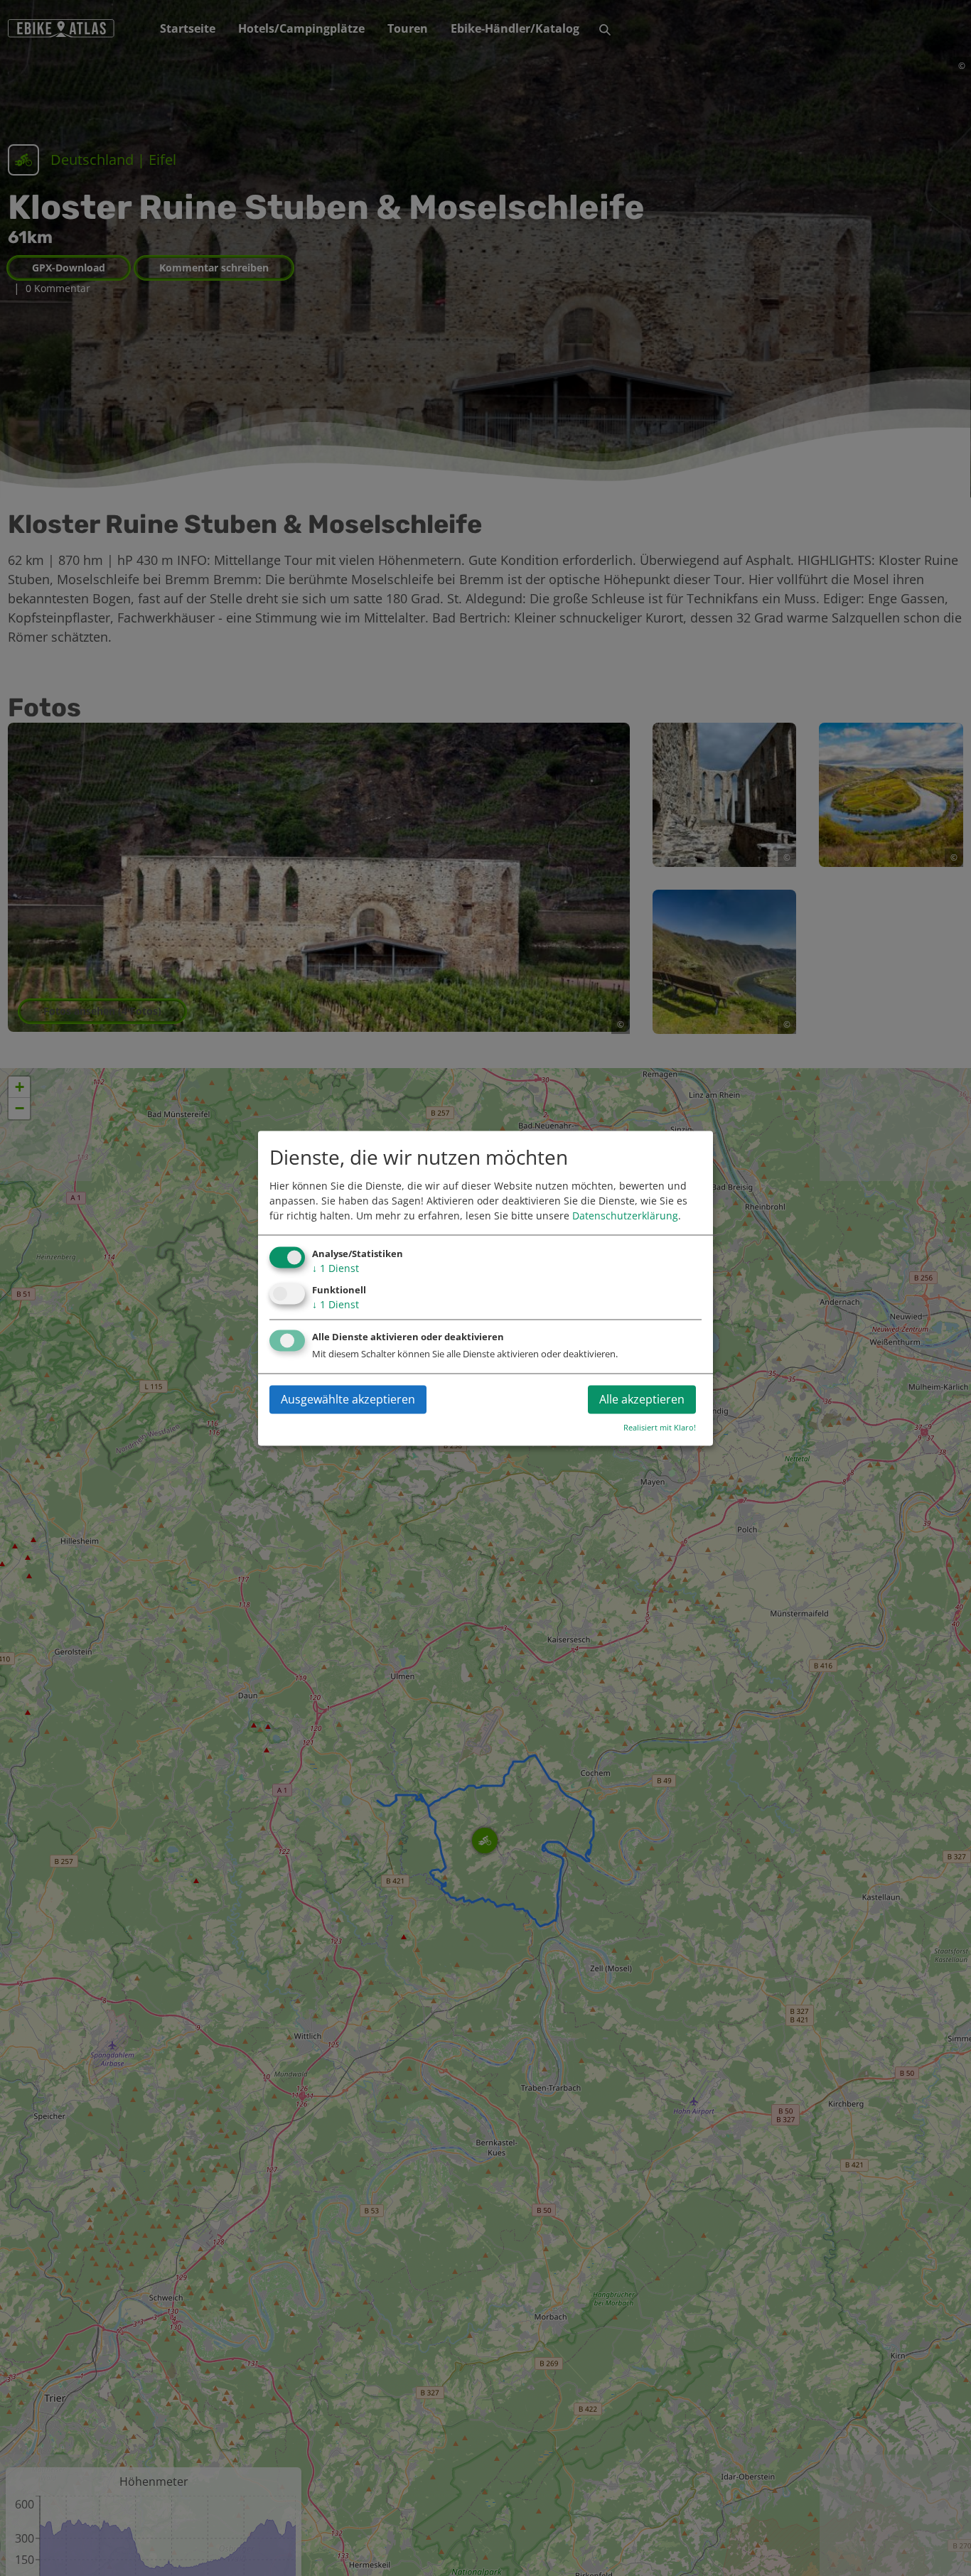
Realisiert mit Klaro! (660, 1427)
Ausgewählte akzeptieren (348, 1399)
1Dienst (336, 1269)
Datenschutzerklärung (625, 1216)
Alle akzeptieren (642, 1399)
